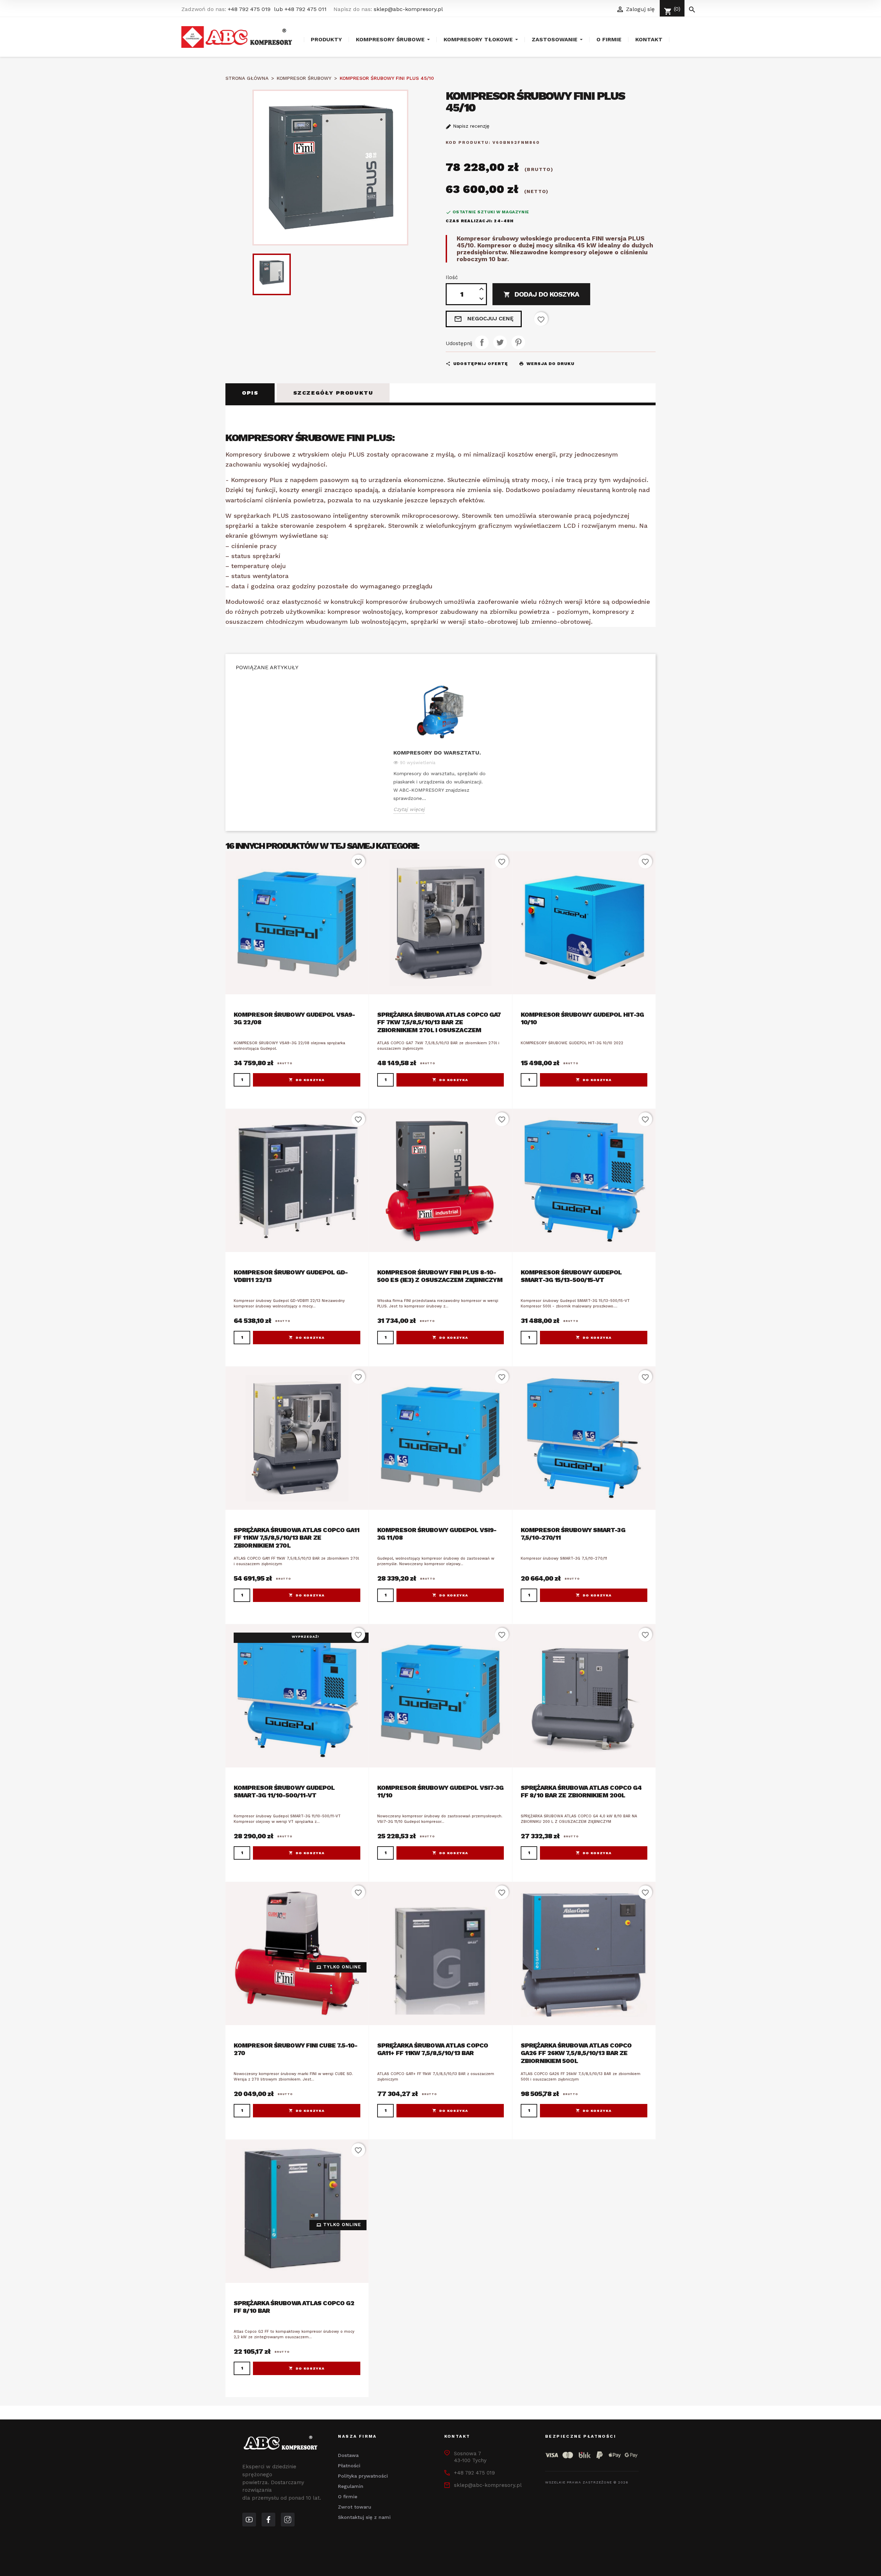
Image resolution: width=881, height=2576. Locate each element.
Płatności (349, 2466)
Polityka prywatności (363, 2476)
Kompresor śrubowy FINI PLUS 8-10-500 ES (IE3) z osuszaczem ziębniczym (440, 1276)
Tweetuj (500, 342)
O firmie (348, 2497)
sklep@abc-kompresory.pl (408, 9)
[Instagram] (288, 2520)
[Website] (249, 2520)
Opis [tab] (250, 393)
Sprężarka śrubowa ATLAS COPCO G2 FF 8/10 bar (294, 2307)
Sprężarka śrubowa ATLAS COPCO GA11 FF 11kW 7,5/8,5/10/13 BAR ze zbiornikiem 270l (296, 1538)
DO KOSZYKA (310, 1080)
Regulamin (351, 2486)
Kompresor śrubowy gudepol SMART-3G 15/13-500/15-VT (571, 1276)
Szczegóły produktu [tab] (333, 393)
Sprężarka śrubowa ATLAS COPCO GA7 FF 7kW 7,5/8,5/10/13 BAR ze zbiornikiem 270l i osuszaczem (439, 1022)
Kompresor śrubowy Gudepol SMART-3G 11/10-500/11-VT (284, 1792)
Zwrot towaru (355, 2507)
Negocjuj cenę (484, 319)
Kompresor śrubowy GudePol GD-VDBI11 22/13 (291, 1276)
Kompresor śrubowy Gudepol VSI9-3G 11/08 (437, 1534)
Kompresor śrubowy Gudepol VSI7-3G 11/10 (440, 1792)
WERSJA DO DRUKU (547, 364)
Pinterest (518, 342)
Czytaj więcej (409, 809)
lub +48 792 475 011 (300, 9)
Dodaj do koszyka (541, 294)
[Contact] (268, 2520)
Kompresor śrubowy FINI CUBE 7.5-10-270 (296, 2049)
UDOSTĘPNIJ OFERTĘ (477, 364)
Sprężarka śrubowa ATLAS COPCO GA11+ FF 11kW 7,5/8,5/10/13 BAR (433, 2049)
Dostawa (348, 2455)
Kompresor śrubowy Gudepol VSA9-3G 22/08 (294, 1018)
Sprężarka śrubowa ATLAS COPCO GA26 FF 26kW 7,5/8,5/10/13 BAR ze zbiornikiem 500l (576, 2053)
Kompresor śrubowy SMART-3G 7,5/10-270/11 (573, 1534)
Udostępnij (482, 342)
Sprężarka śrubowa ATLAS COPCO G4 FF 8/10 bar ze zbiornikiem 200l (581, 1792)
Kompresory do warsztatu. (437, 753)
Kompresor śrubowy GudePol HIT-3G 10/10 (582, 1018)
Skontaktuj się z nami (364, 2517)
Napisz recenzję (470, 126)
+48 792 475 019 (249, 9)
